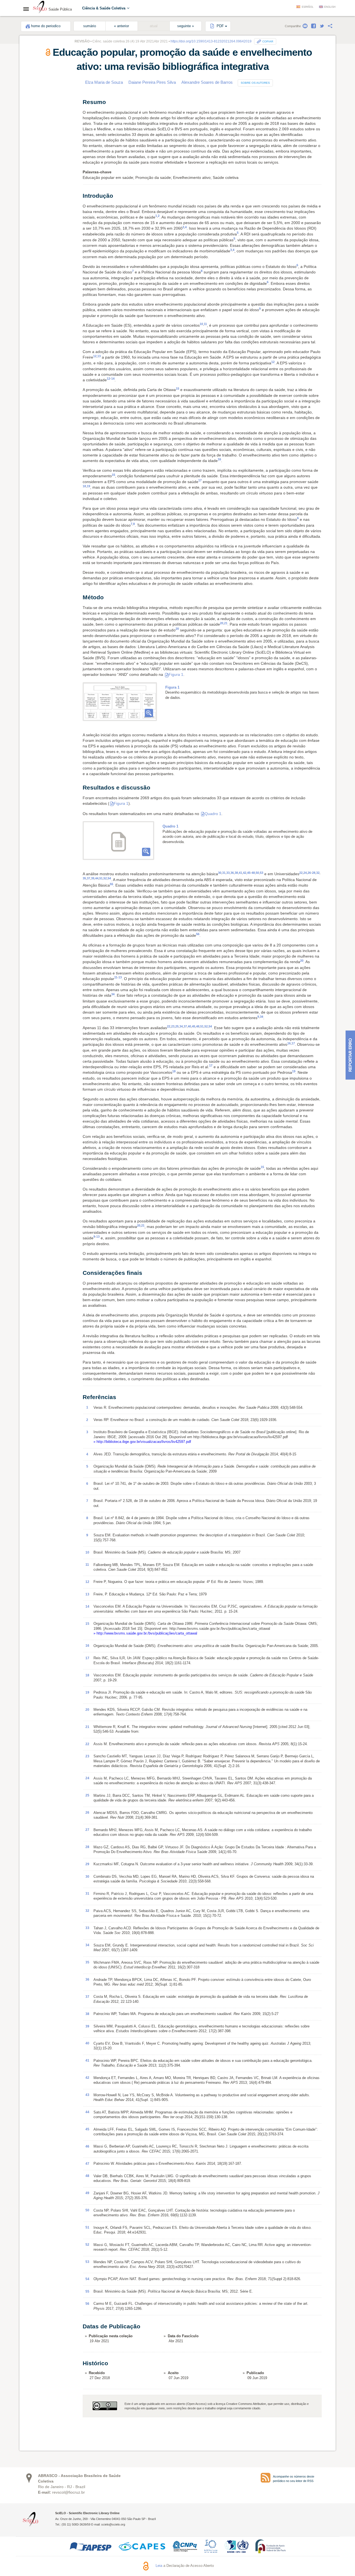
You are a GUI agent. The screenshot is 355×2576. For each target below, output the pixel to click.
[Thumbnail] (120, 702)
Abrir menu (28, 9)
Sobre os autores (255, 83)
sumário (90, 26)
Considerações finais (52, 131)
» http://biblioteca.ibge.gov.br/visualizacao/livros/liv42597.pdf (142, 1442)
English (330, 7)
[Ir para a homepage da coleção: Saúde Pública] (40, 8)
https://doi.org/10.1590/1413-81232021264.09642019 (211, 41)
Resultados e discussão (54, 125)
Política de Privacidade (270, 2566)
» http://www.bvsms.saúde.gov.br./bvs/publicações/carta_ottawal (145, 1633)
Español (308, 7)
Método (41, 118)
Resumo (40, 100)
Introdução (44, 112)
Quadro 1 (213, 814)
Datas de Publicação (49, 143)
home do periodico (46, 26)
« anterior (121, 26)
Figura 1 (176, 674)
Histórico (40, 149)
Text (36, 106)
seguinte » (186, 26)
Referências (42, 137)
